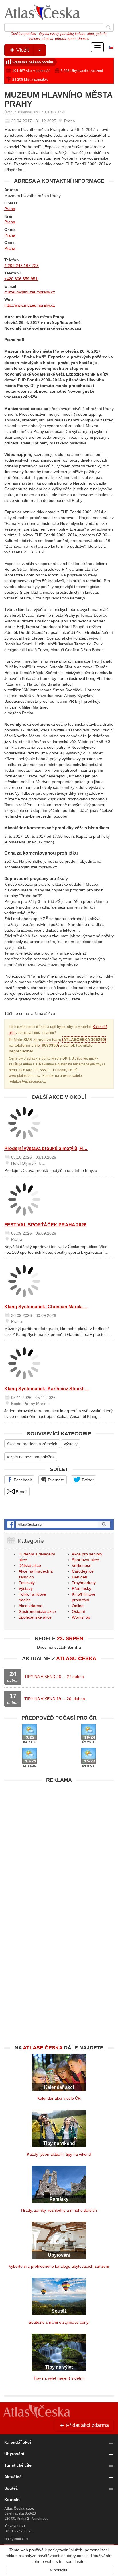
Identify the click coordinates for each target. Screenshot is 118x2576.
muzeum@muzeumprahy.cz (30, 292)
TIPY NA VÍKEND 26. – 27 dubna (54, 1677)
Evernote (55, 1480)
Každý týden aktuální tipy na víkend (59, 2154)
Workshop (81, 1617)
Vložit (22, 50)
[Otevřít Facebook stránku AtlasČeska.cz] (59, 1524)
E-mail (21, 1492)
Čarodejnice (83, 1571)
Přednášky (81, 1588)
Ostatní (78, 1611)
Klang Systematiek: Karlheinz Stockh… (47, 1389)
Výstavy (71, 1444)
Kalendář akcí (29, 112)
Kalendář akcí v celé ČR (59, 2098)
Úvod (8, 112)
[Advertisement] (59, 1845)
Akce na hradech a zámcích (32, 1444)
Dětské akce (30, 1565)
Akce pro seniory (87, 1554)
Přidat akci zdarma (87, 2425)
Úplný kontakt (15, 2539)
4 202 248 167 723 (21, 266)
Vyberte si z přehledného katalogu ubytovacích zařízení (59, 2266)
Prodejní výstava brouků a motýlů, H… (46, 1148)
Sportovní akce (85, 1560)
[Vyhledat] (108, 27)
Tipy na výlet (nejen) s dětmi (59, 2378)
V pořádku (59, 2570)
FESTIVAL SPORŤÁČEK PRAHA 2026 (45, 1225)
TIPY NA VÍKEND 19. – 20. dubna (55, 1699)
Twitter (87, 1480)
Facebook (22, 1480)
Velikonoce (82, 1565)
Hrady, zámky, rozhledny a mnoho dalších (59, 2210)
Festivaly (27, 1583)
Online (78, 1606)
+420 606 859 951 (21, 279)
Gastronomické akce (37, 1611)
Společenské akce (35, 1617)
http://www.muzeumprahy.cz (30, 305)
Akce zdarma (31, 1606)
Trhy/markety (84, 1583)
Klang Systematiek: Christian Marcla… (46, 1307)
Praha (10, 209)
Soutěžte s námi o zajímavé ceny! (59, 2322)
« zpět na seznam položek (31, 1457)
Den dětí (80, 1577)
